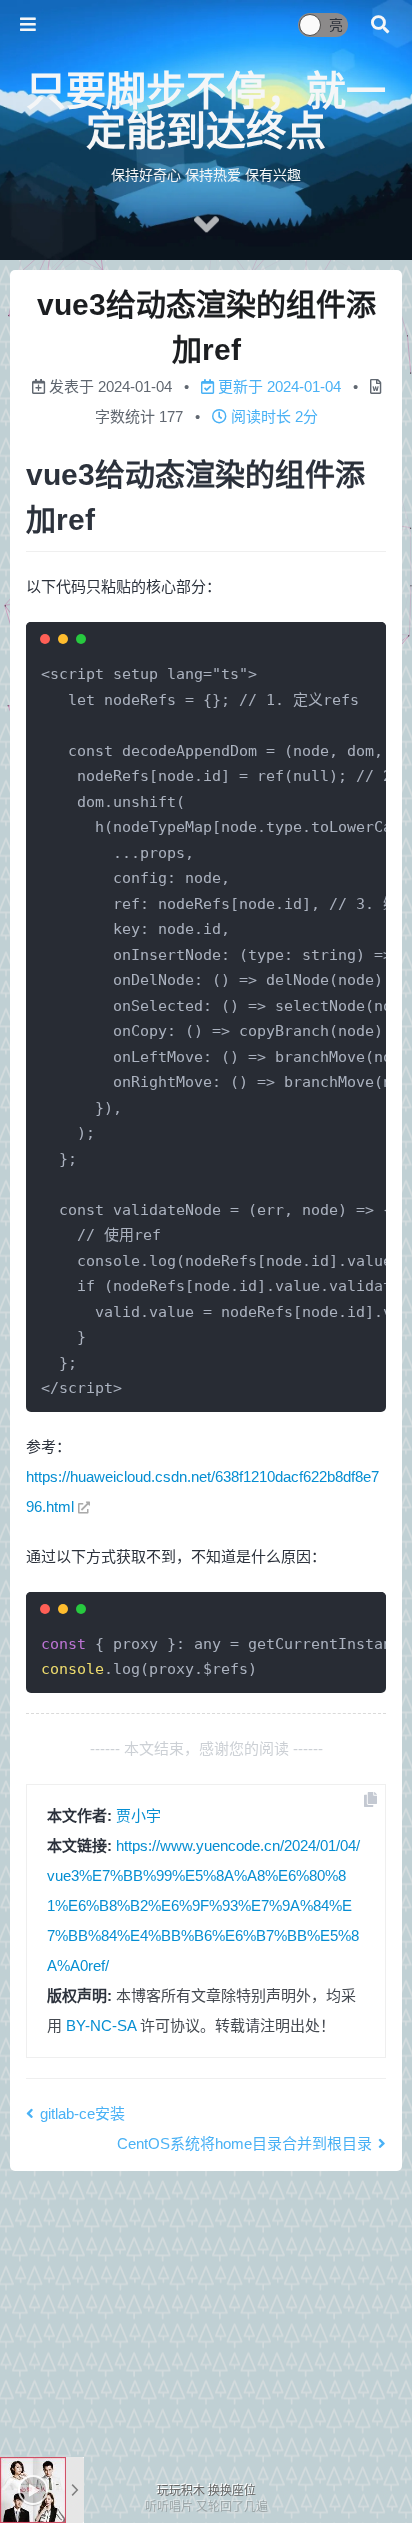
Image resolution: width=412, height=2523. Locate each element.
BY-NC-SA (101, 2025)
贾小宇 (138, 1815)
